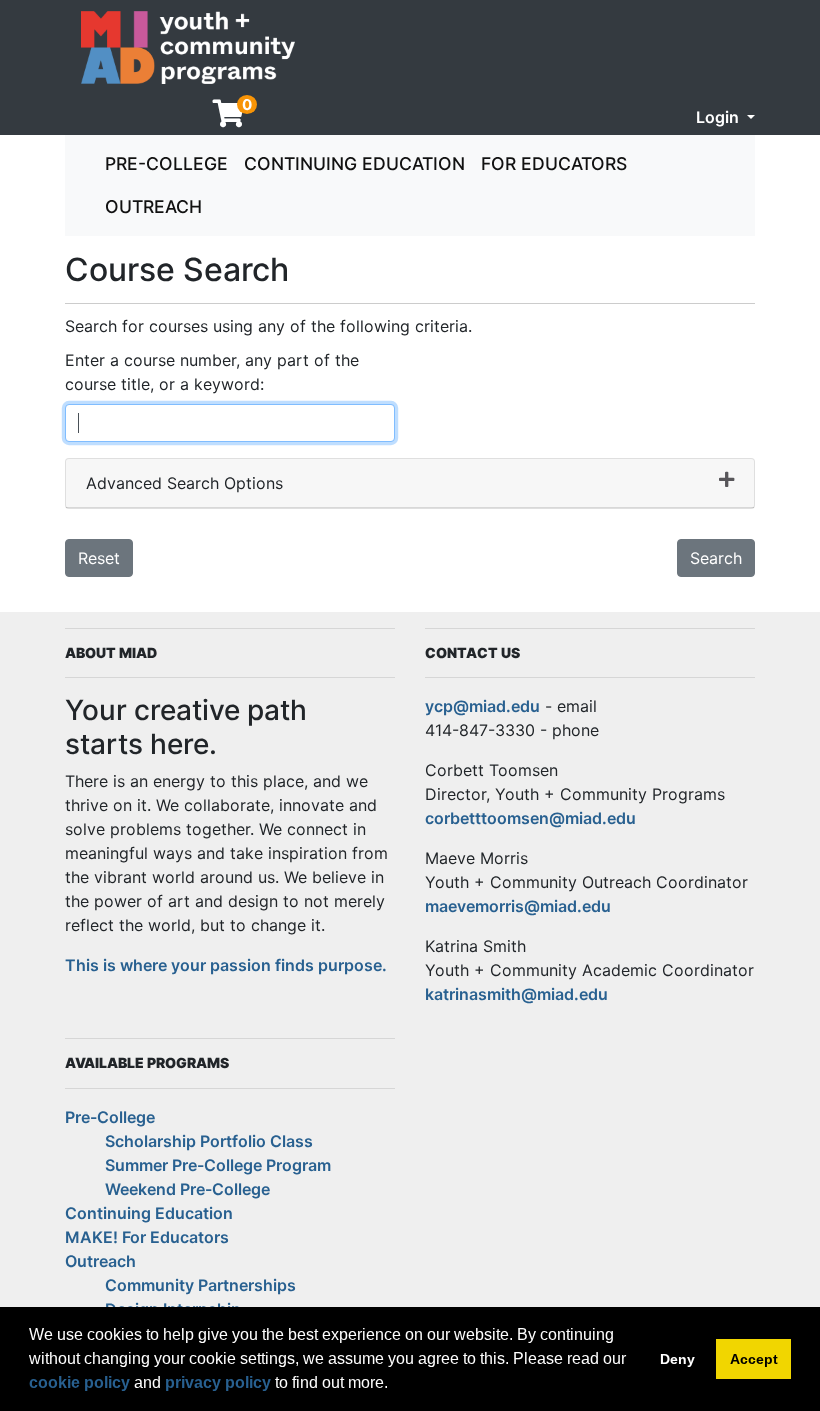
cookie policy (79, 1382)
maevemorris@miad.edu (518, 906)
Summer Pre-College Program (218, 1165)
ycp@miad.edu (482, 706)
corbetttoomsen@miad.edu (530, 818)
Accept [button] (754, 1359)
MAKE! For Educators (147, 1237)
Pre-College (166, 163)
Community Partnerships (200, 1285)
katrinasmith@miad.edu (516, 994)
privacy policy (218, 1382)
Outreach (153, 206)
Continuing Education (354, 163)
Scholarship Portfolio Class (209, 1141)
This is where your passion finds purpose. (226, 965)
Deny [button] (677, 1359)
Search (716, 558)
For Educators (554, 163)
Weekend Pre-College (187, 1189)
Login (719, 117)
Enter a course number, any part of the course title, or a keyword (212, 372)
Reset (99, 558)
